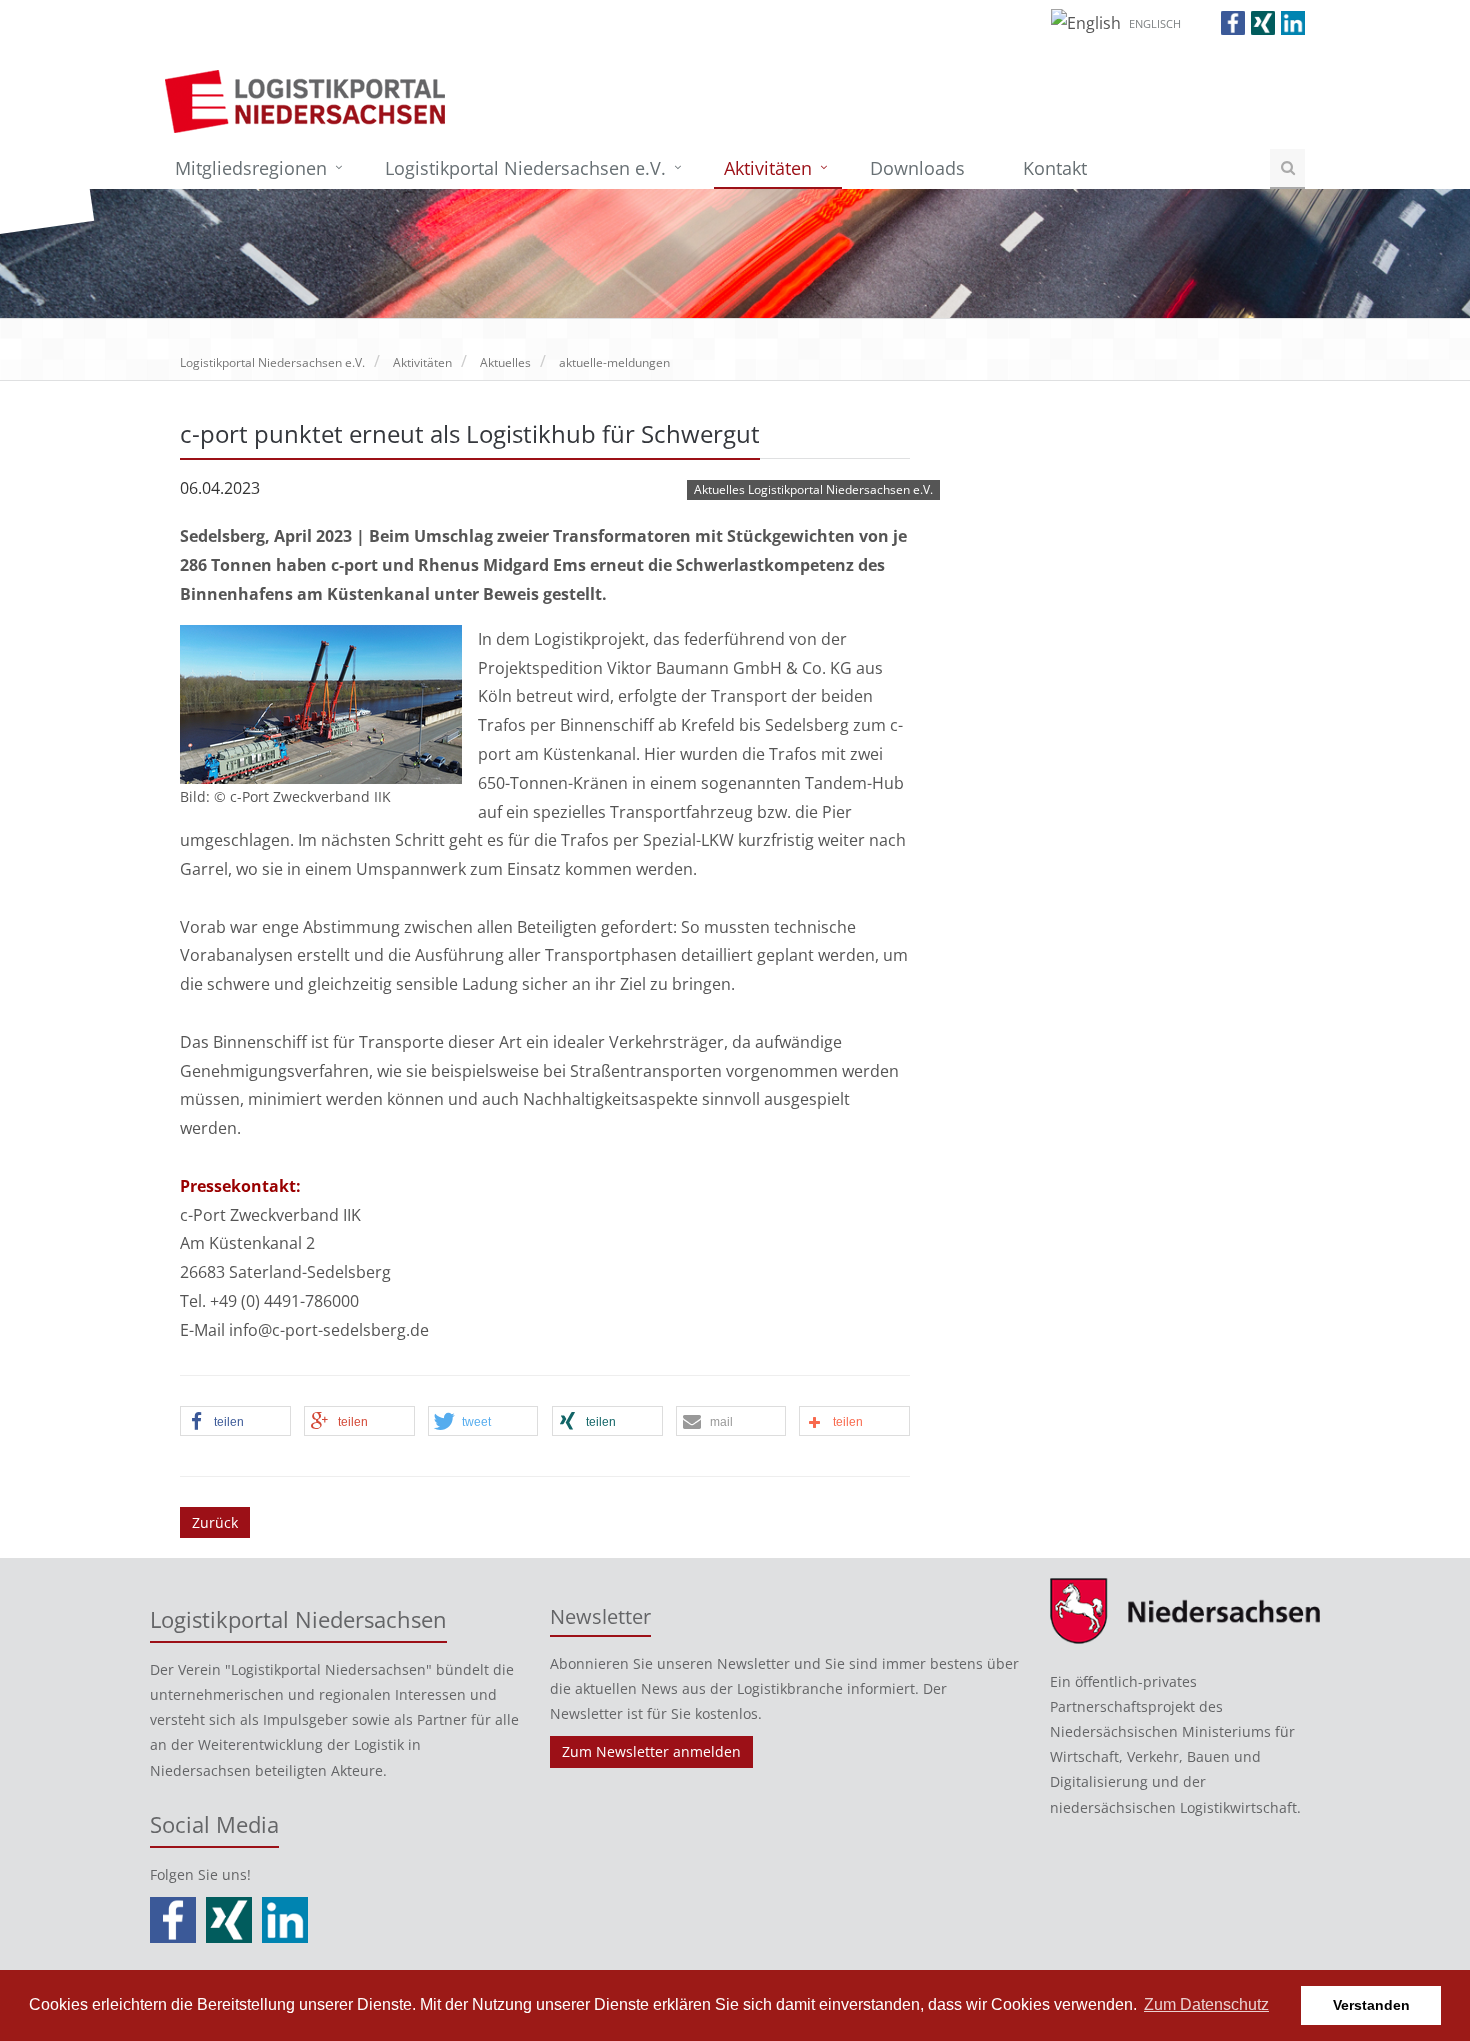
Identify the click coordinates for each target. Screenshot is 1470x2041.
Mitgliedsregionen (251, 168)
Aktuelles (505, 362)
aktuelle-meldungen (614, 362)
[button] (235, 1422)
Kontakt (1055, 168)
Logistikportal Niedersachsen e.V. (525, 168)
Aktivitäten (768, 168)
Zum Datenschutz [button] (1206, 2004)
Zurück (215, 1522)
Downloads (917, 168)
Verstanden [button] (1371, 2005)
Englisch (1155, 23)
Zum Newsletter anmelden (651, 1751)
